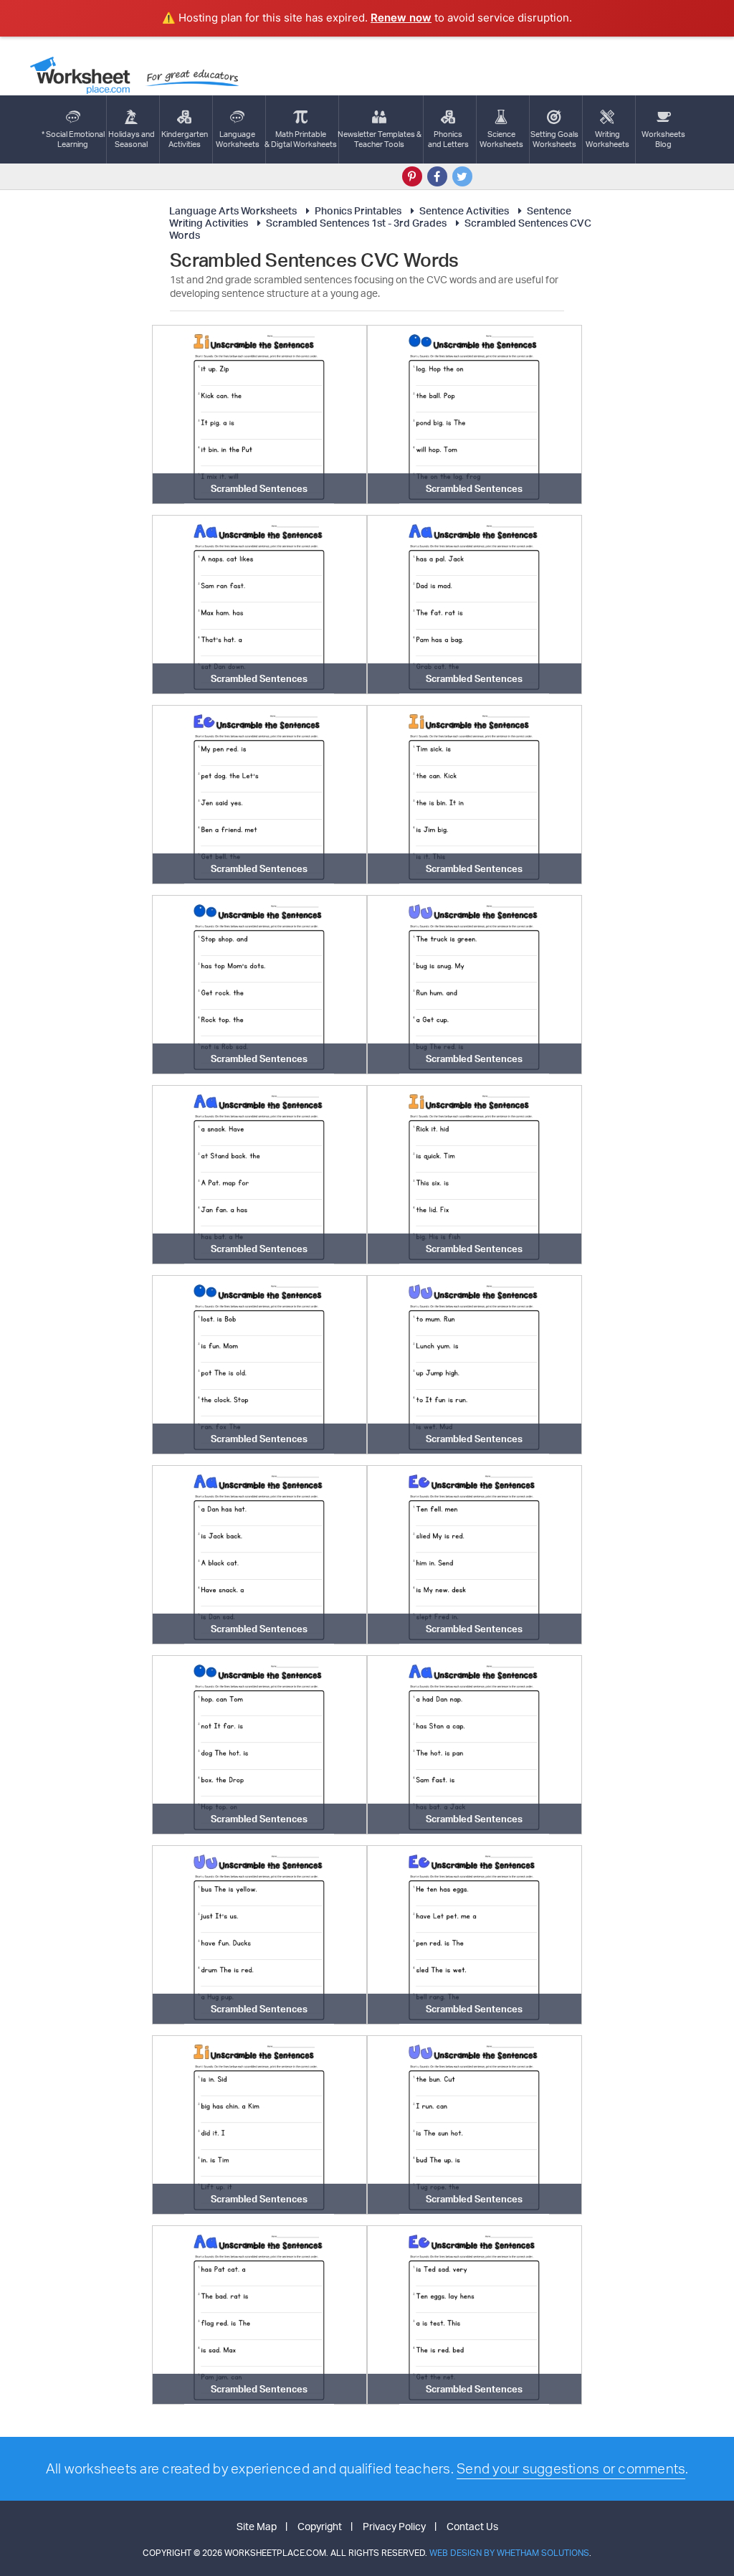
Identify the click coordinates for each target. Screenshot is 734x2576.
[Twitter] (462, 176)
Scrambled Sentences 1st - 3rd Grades (356, 223)
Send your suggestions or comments (571, 2468)
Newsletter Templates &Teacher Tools (380, 139)
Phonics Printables (358, 210)
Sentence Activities (464, 210)
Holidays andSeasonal (132, 139)
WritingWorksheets (607, 139)
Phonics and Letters (448, 139)
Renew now (401, 18)
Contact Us (472, 2526)
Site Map (257, 2526)
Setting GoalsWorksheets (554, 139)
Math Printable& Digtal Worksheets (301, 139)
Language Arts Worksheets (233, 210)
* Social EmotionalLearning (73, 139)
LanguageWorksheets (238, 139)
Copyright (320, 2526)
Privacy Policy (394, 2526)
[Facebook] (437, 176)
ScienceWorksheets (501, 139)
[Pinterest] (412, 176)
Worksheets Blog (663, 139)
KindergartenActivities (185, 139)
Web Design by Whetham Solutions (509, 2553)
